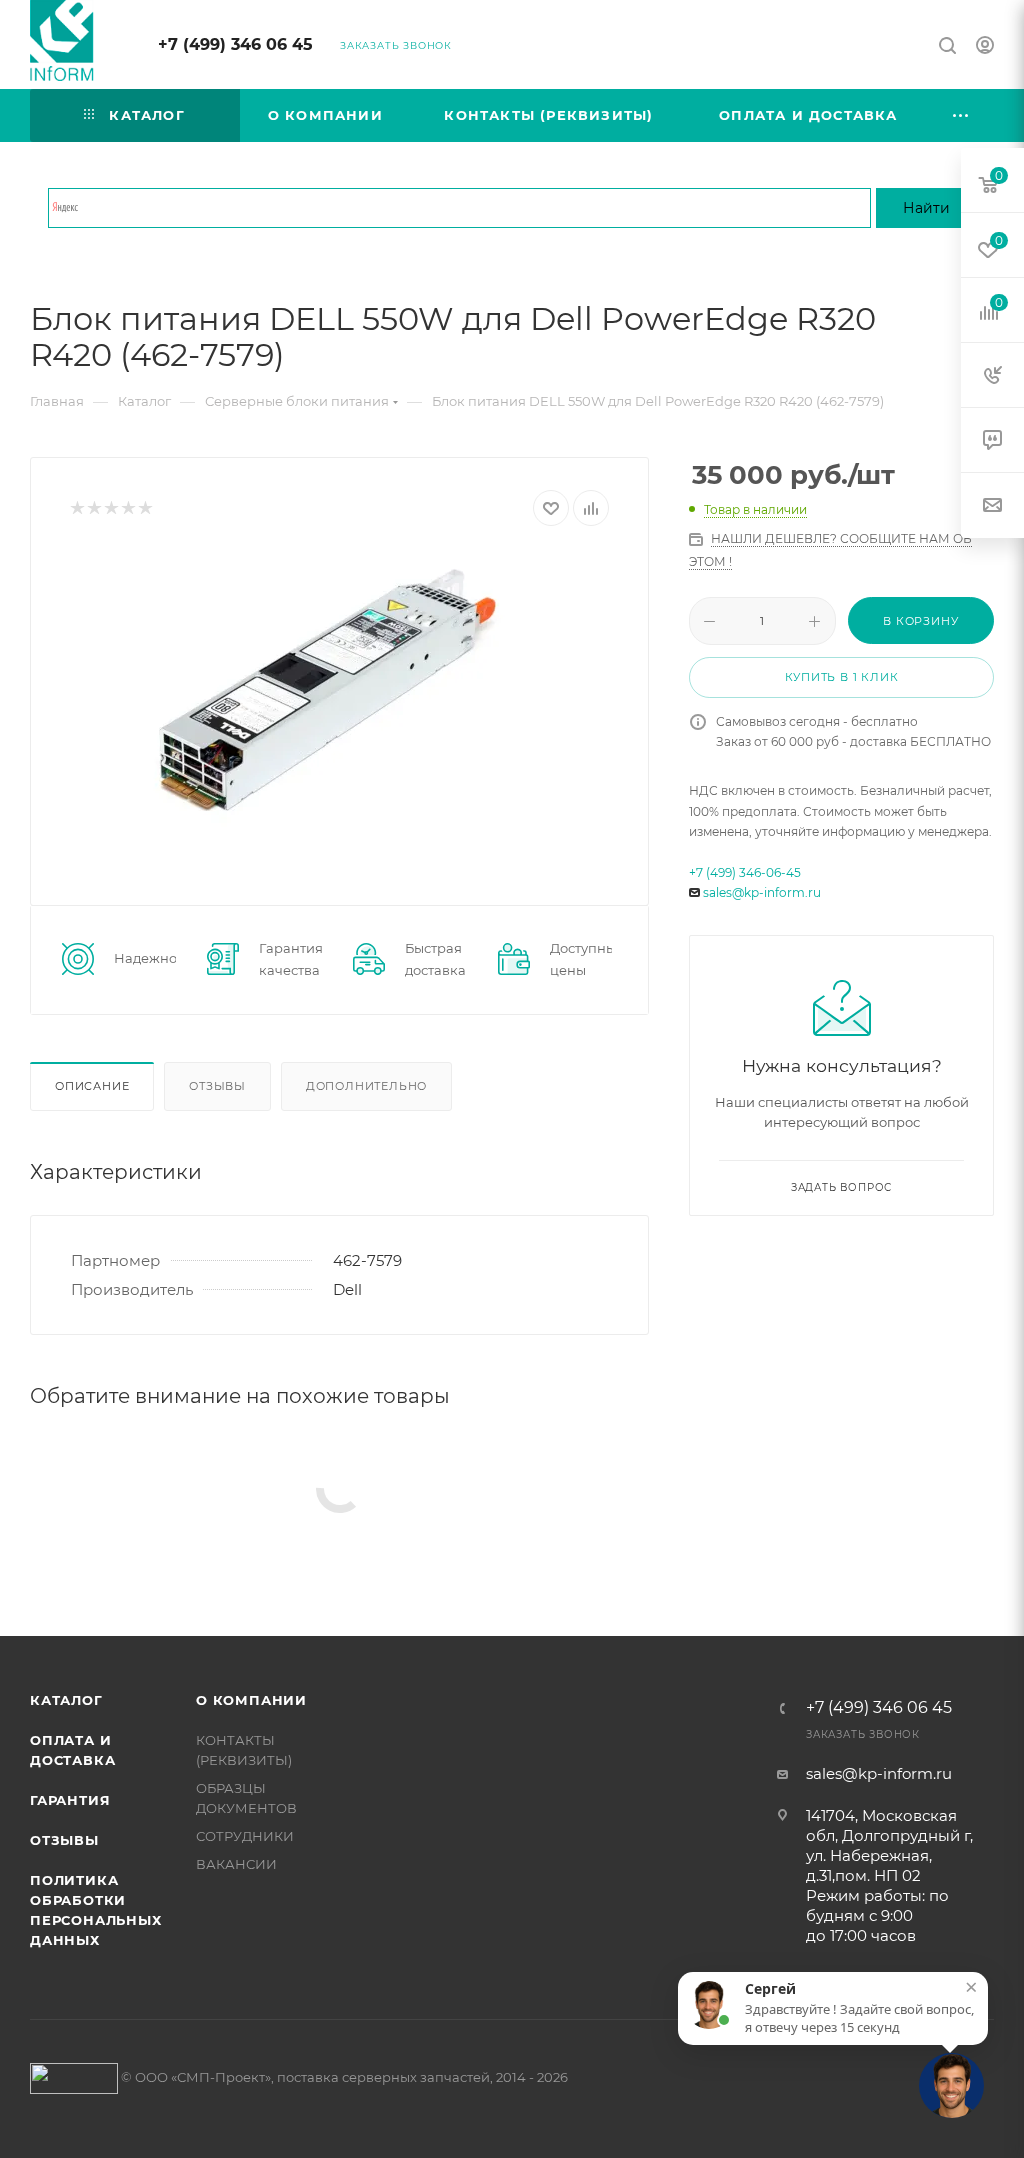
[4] (127, 508)
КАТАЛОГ (66, 1700)
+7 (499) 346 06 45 (235, 44)
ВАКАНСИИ (236, 1864)
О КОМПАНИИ (251, 1700)
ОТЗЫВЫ (64, 1840)
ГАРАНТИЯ (70, 1800)
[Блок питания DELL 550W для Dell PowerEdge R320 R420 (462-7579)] (339, 700)
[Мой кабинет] (985, 47)
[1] (76, 508)
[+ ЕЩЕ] (962, 115)
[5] (144, 508)
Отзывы (217, 1086)
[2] (93, 508)
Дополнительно (366, 1086)
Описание (92, 1086)
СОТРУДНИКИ (245, 1836)
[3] (110, 508)
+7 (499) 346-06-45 (745, 872)
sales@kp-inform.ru (762, 892)
